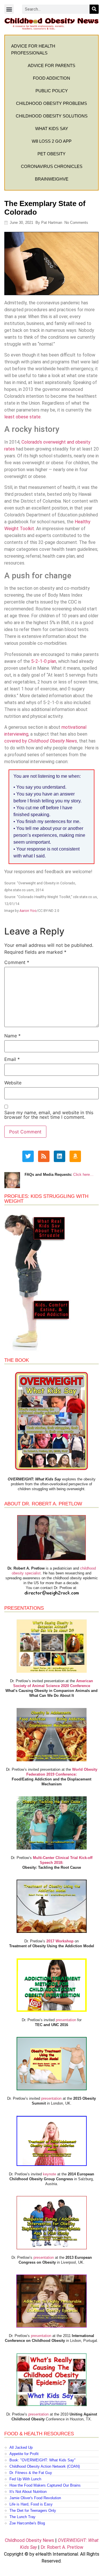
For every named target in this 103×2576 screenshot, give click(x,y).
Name (12, 1036)
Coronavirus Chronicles (52, 166)
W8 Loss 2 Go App (52, 141)
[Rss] (44, 1156)
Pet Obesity (51, 154)
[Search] (94, 9)
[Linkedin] (60, 1156)
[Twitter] (28, 1156)
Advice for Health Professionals (33, 49)
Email (12, 1059)
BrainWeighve (52, 179)
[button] (9, 9)
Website (13, 1083)
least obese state (22, 417)
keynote (49, 2174)
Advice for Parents (51, 65)
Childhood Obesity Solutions (52, 116)
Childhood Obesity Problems (51, 103)
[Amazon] (75, 1156)
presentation (66, 2020)
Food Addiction (51, 78)
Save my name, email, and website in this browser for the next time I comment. (49, 1115)
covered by (41, 741)
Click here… (83, 1175)
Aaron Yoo (28, 911)
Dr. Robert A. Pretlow (62, 2547)
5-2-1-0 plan (44, 661)
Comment (17, 962)
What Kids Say (52, 129)
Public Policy (52, 91)
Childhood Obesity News (29, 2540)
